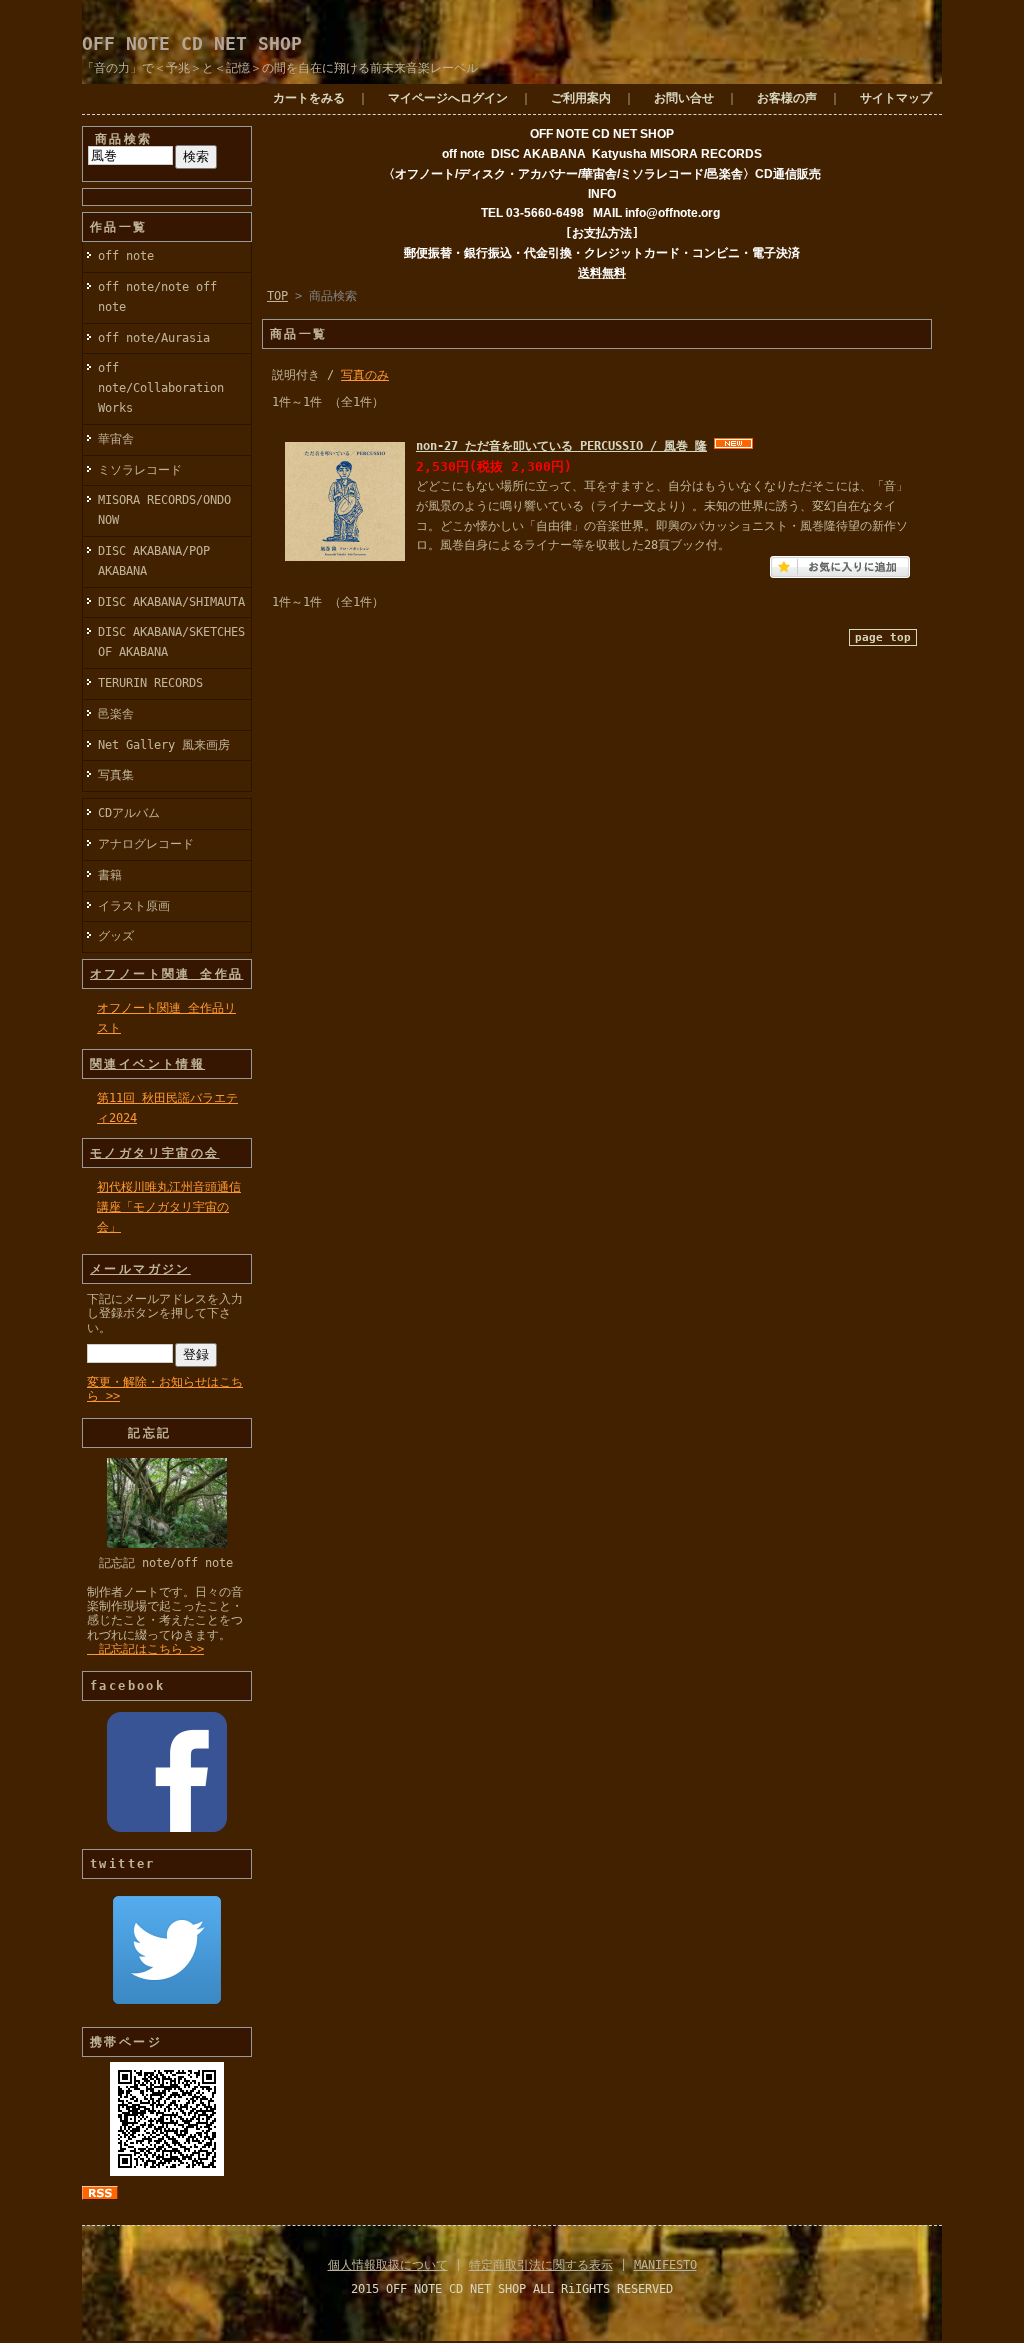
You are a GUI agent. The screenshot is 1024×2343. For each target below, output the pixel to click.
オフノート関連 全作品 (166, 974)
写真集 (116, 775)
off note (126, 256)
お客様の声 (787, 98)
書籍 (110, 875)
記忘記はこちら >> (145, 1649)
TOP (277, 296)
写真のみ (365, 375)
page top (883, 637)
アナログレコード (146, 844)
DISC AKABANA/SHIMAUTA (171, 602)
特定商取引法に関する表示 (541, 2265)
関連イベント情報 (147, 1064)
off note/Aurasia (154, 338)
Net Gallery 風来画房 (164, 745)
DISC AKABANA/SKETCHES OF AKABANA (171, 642)
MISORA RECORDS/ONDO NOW (164, 510)
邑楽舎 (116, 714)
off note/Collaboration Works (161, 388)
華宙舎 (116, 439)
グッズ (116, 936)
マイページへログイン (448, 98)
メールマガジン (140, 1269)
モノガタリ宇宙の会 (155, 1153)
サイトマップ (896, 98)
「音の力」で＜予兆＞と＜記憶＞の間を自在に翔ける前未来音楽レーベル (280, 68)
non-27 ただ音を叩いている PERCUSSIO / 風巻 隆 (561, 446)
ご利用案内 (581, 98)
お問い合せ (684, 98)
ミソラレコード (140, 470)
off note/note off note (157, 297)
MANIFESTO (665, 2265)
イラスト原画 (134, 906)
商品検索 (124, 139)
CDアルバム (129, 813)
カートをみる (309, 98)
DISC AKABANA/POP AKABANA (154, 561)
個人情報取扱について (388, 2265)
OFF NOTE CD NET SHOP (192, 43)
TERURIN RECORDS (150, 683)
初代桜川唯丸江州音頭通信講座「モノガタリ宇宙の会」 (169, 1207)
